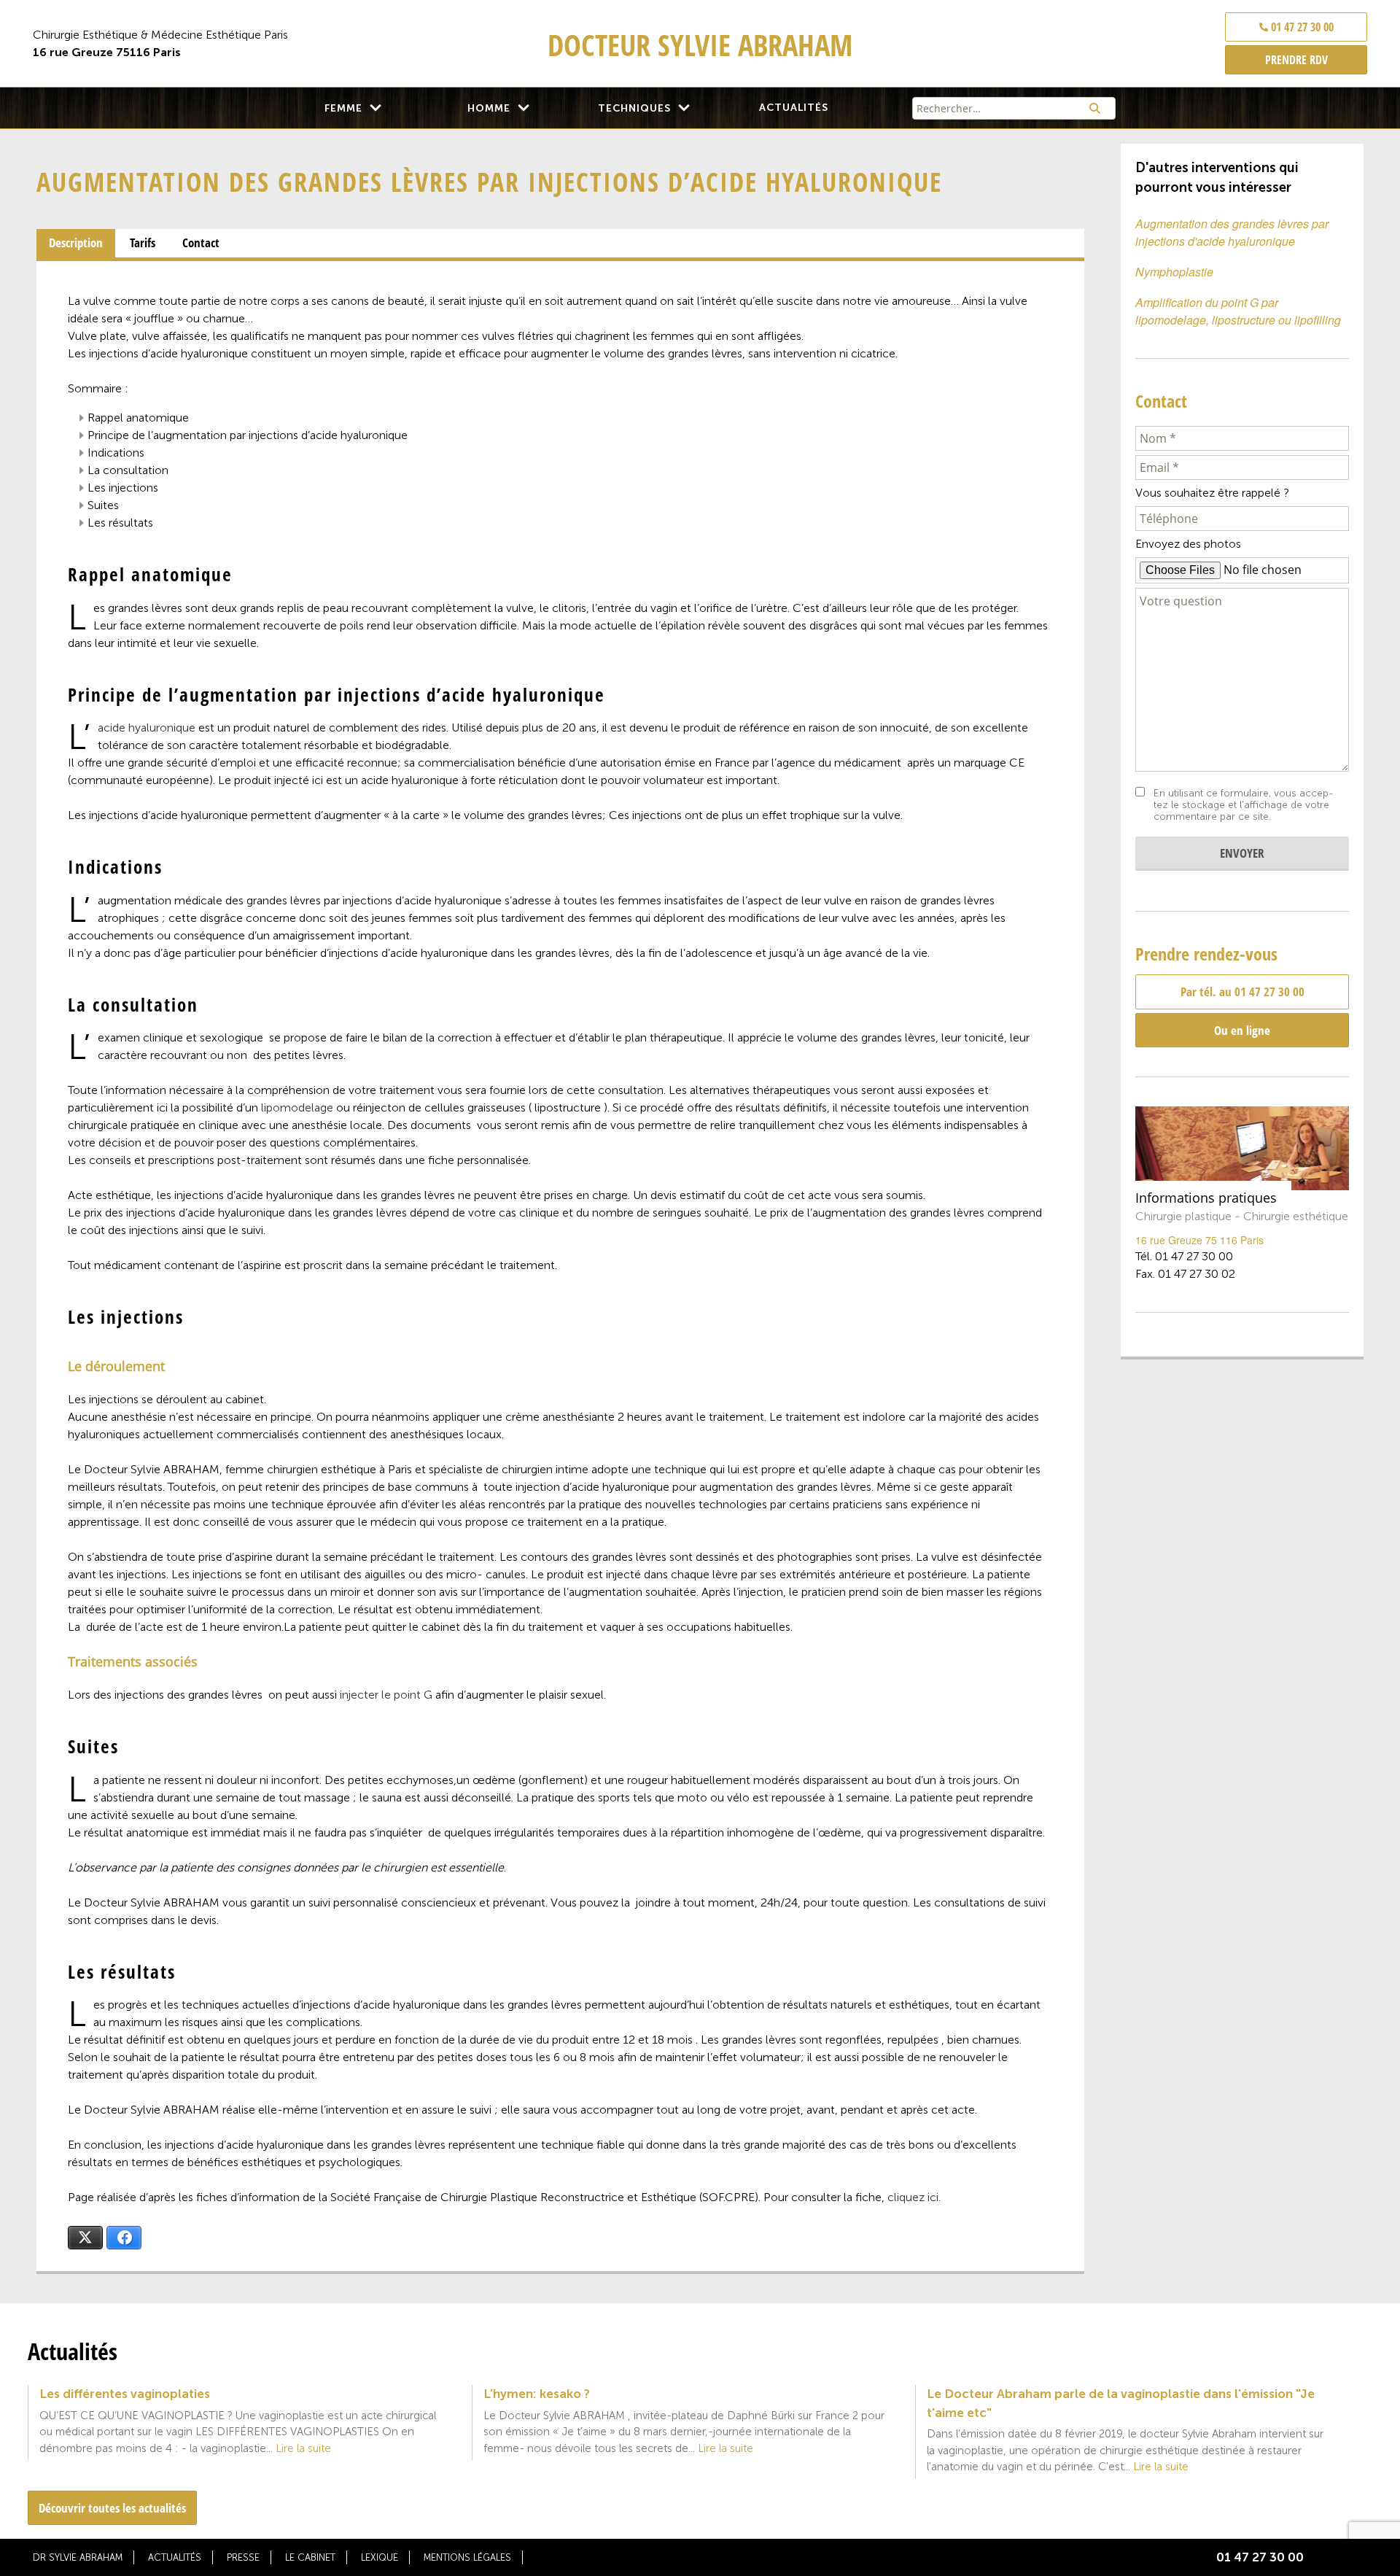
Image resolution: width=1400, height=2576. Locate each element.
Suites (103, 505)
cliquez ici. (914, 2197)
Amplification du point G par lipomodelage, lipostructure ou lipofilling (1238, 311)
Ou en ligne (1242, 1030)
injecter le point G (386, 1695)
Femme (343, 108)
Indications (116, 453)
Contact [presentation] (201, 243)
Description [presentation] (76, 243)
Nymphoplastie (1174, 272)
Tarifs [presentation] (143, 243)
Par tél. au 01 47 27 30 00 (1242, 992)
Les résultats (120, 523)
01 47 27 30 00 (1301, 27)
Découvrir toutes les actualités (112, 2508)
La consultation (128, 470)
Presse (243, 2557)
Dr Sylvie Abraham (78, 2557)
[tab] (76, 244)
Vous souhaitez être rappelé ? (1212, 493)
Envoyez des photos (1188, 544)
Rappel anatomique (138, 418)
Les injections (123, 488)
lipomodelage (297, 1107)
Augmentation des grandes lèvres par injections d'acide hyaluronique (1232, 232)
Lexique (380, 2557)
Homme (489, 108)
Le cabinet (310, 2557)
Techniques (634, 108)
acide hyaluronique (147, 728)
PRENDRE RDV (1296, 60)
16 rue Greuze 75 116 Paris (1199, 1240)
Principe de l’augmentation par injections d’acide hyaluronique (248, 435)
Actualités (794, 108)
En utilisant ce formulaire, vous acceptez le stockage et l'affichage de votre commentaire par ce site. (1244, 805)
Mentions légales (467, 2557)
